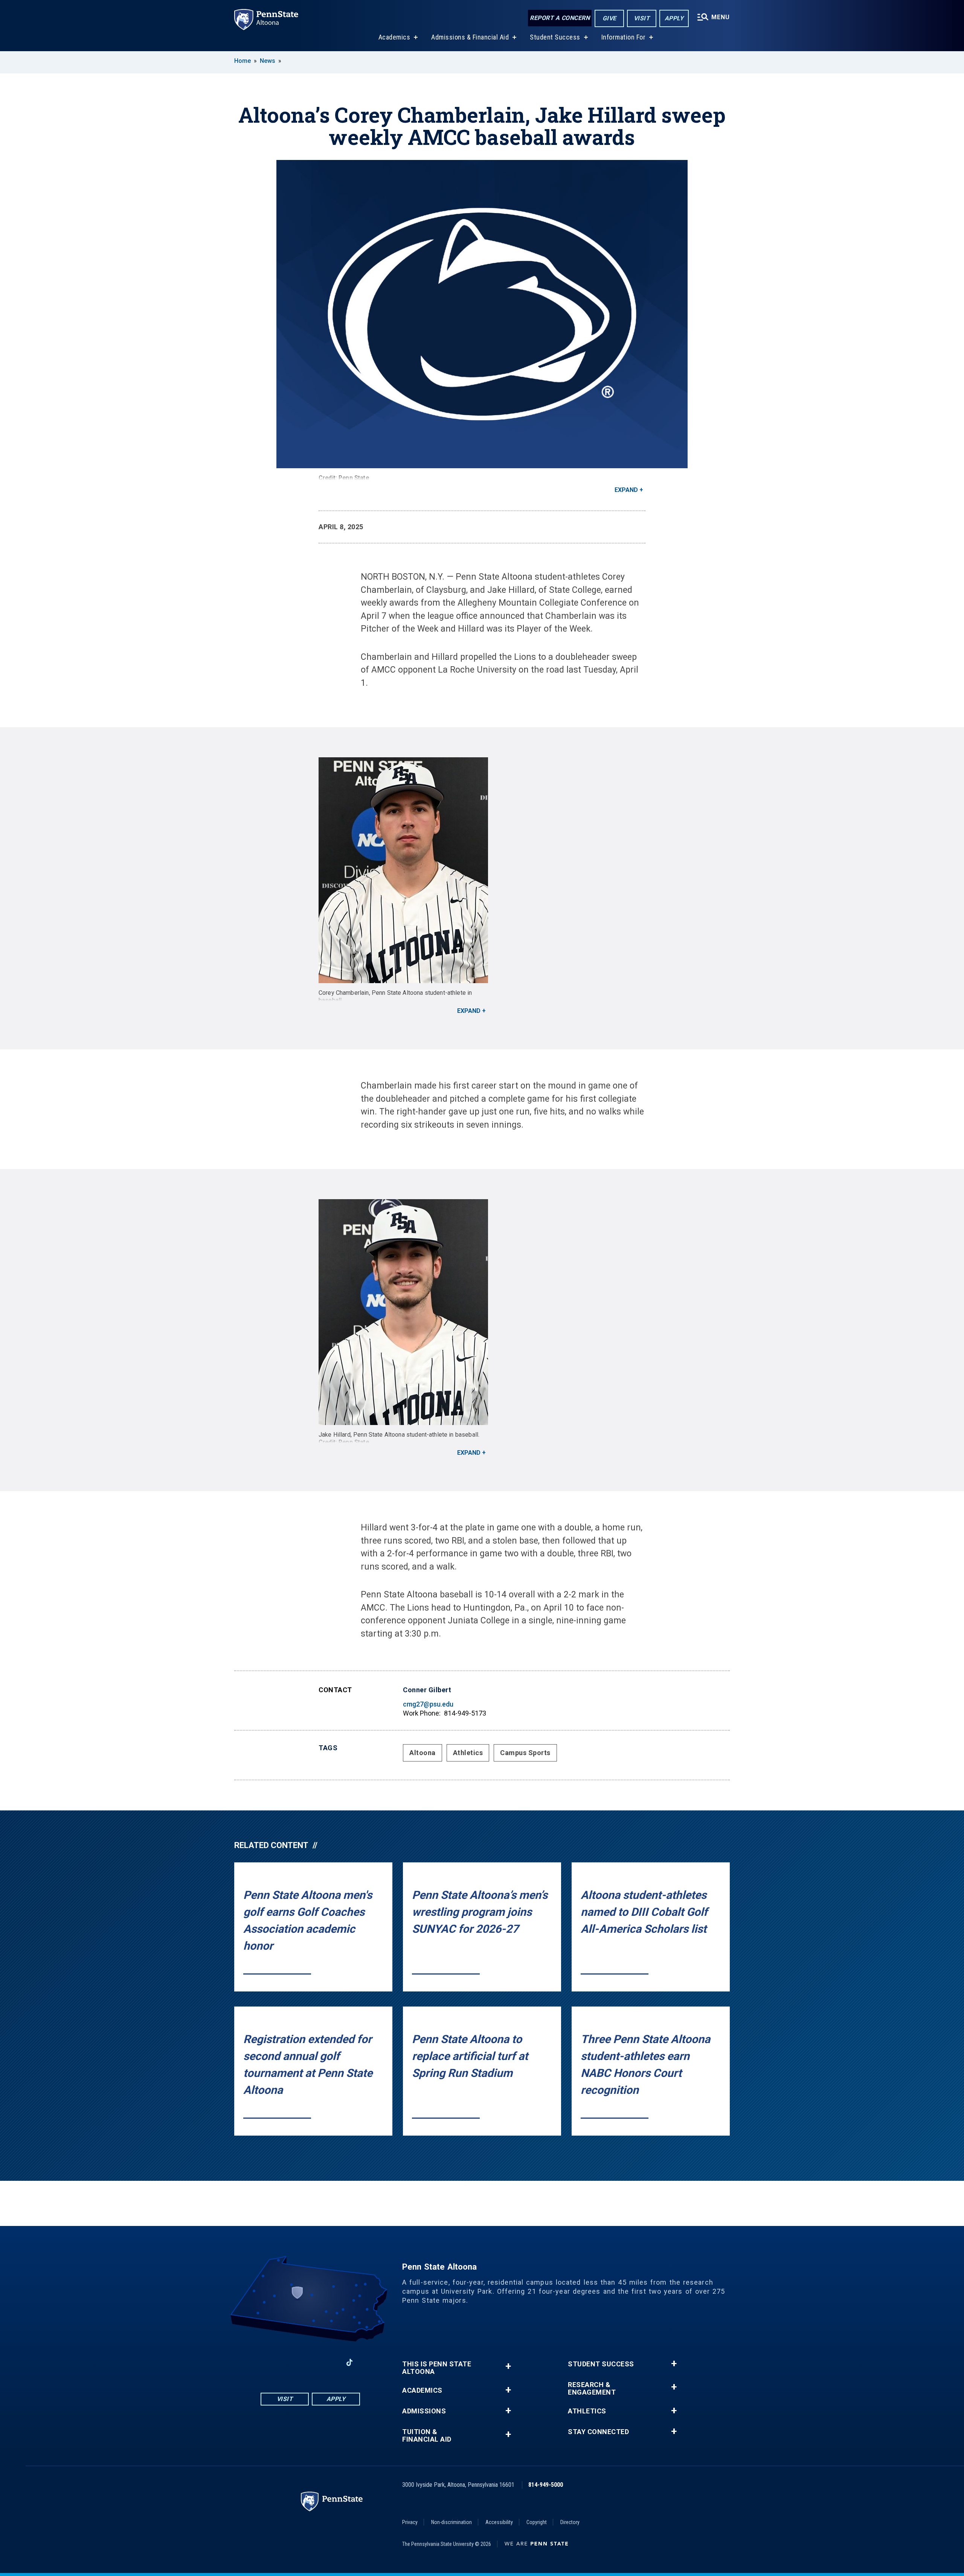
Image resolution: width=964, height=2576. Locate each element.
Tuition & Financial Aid (427, 2436)
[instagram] (291, 2362)
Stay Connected (598, 2432)
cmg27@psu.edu (428, 1704)
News (268, 61)
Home (243, 61)
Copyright (537, 2522)
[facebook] (271, 2362)
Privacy (410, 2522)
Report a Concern (560, 18)
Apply (674, 18)
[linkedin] (330, 2362)
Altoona (423, 1753)
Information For (624, 37)
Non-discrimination (451, 2522)
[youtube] (310, 2362)
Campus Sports (525, 1753)
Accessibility (499, 2522)
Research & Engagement (592, 2389)
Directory (570, 2522)
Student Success (555, 37)
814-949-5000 (546, 2485)
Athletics (468, 1753)
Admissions (424, 2411)
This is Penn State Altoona (437, 2368)
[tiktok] (350, 2362)
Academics (394, 37)
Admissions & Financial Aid (470, 37)
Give (609, 18)
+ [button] (508, 2366)
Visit (642, 18)
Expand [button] (626, 490)
